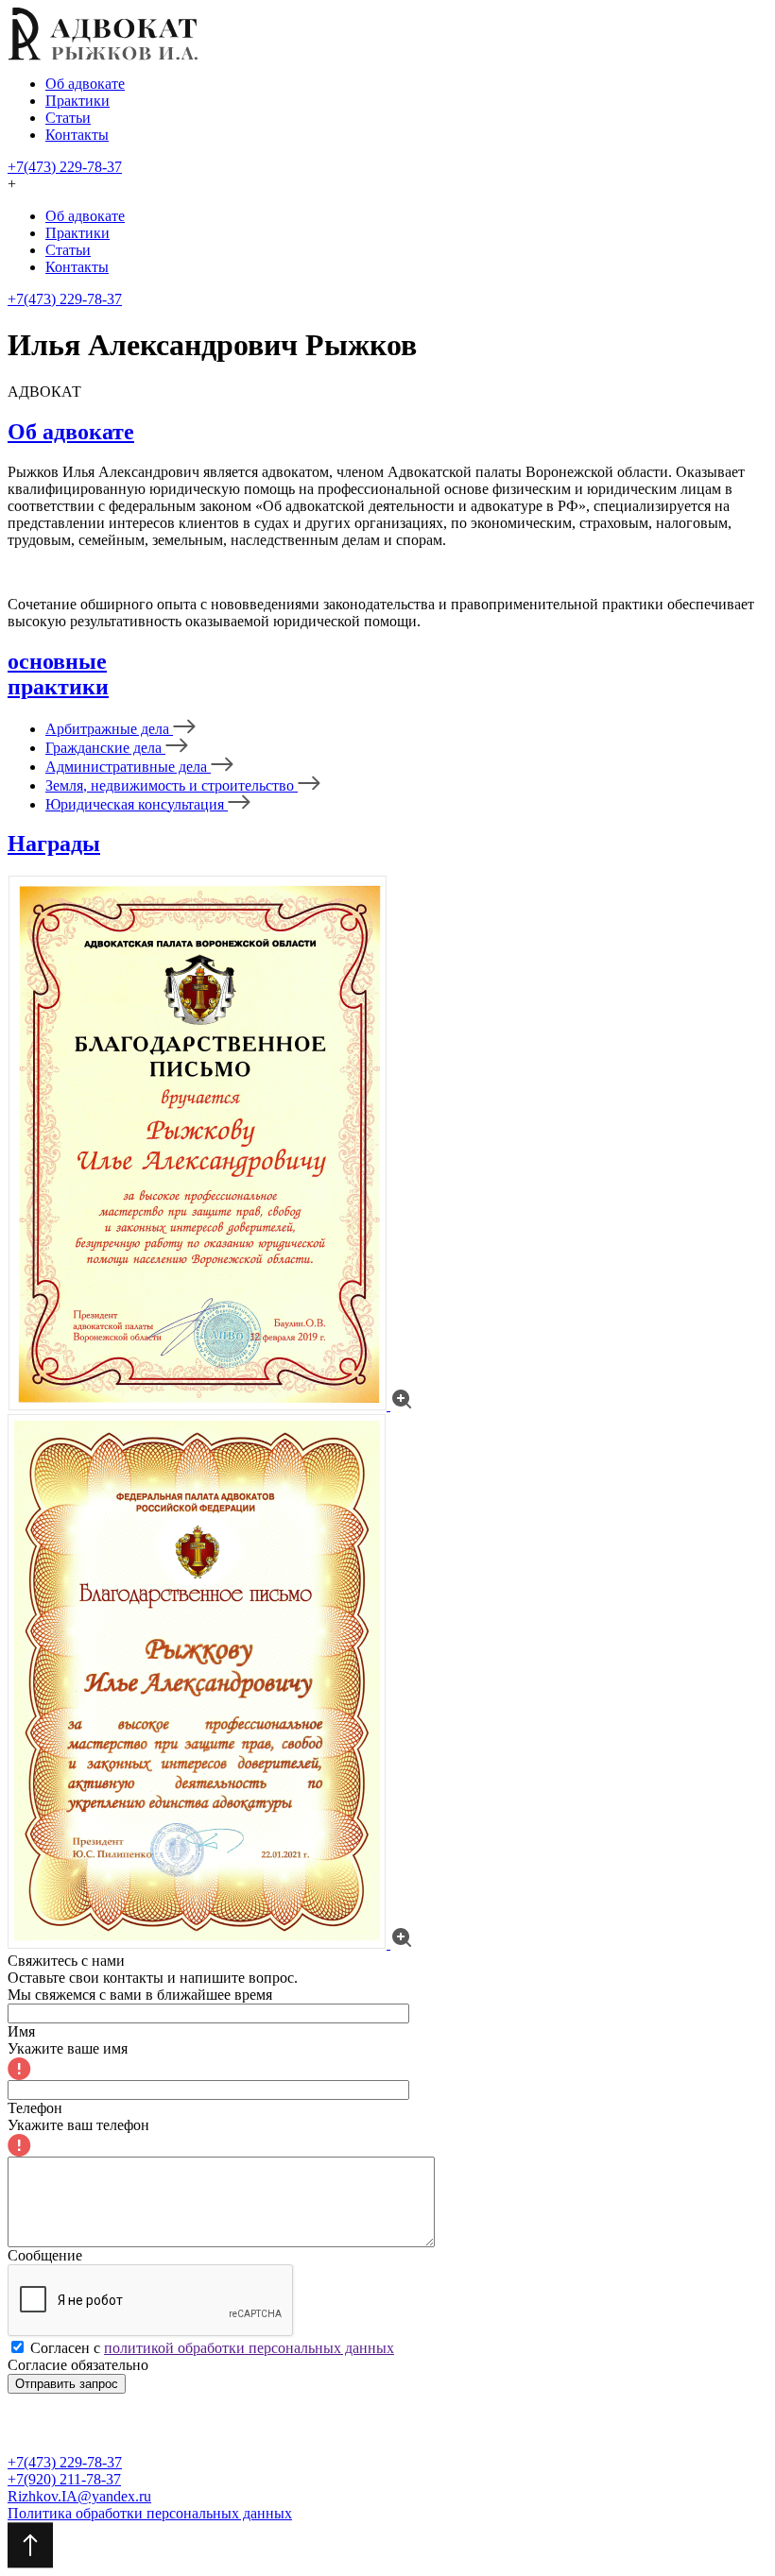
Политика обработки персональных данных (150, 2513)
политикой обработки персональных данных (249, 2348)
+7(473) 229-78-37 (65, 167)
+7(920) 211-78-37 (64, 2479)
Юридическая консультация (137, 804)
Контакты (77, 135)
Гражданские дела (105, 748)
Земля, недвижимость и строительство (172, 785)
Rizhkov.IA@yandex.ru (79, 2496)
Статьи (68, 118)
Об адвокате (85, 84)
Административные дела (128, 767)
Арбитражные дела (109, 729)
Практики (77, 101)
